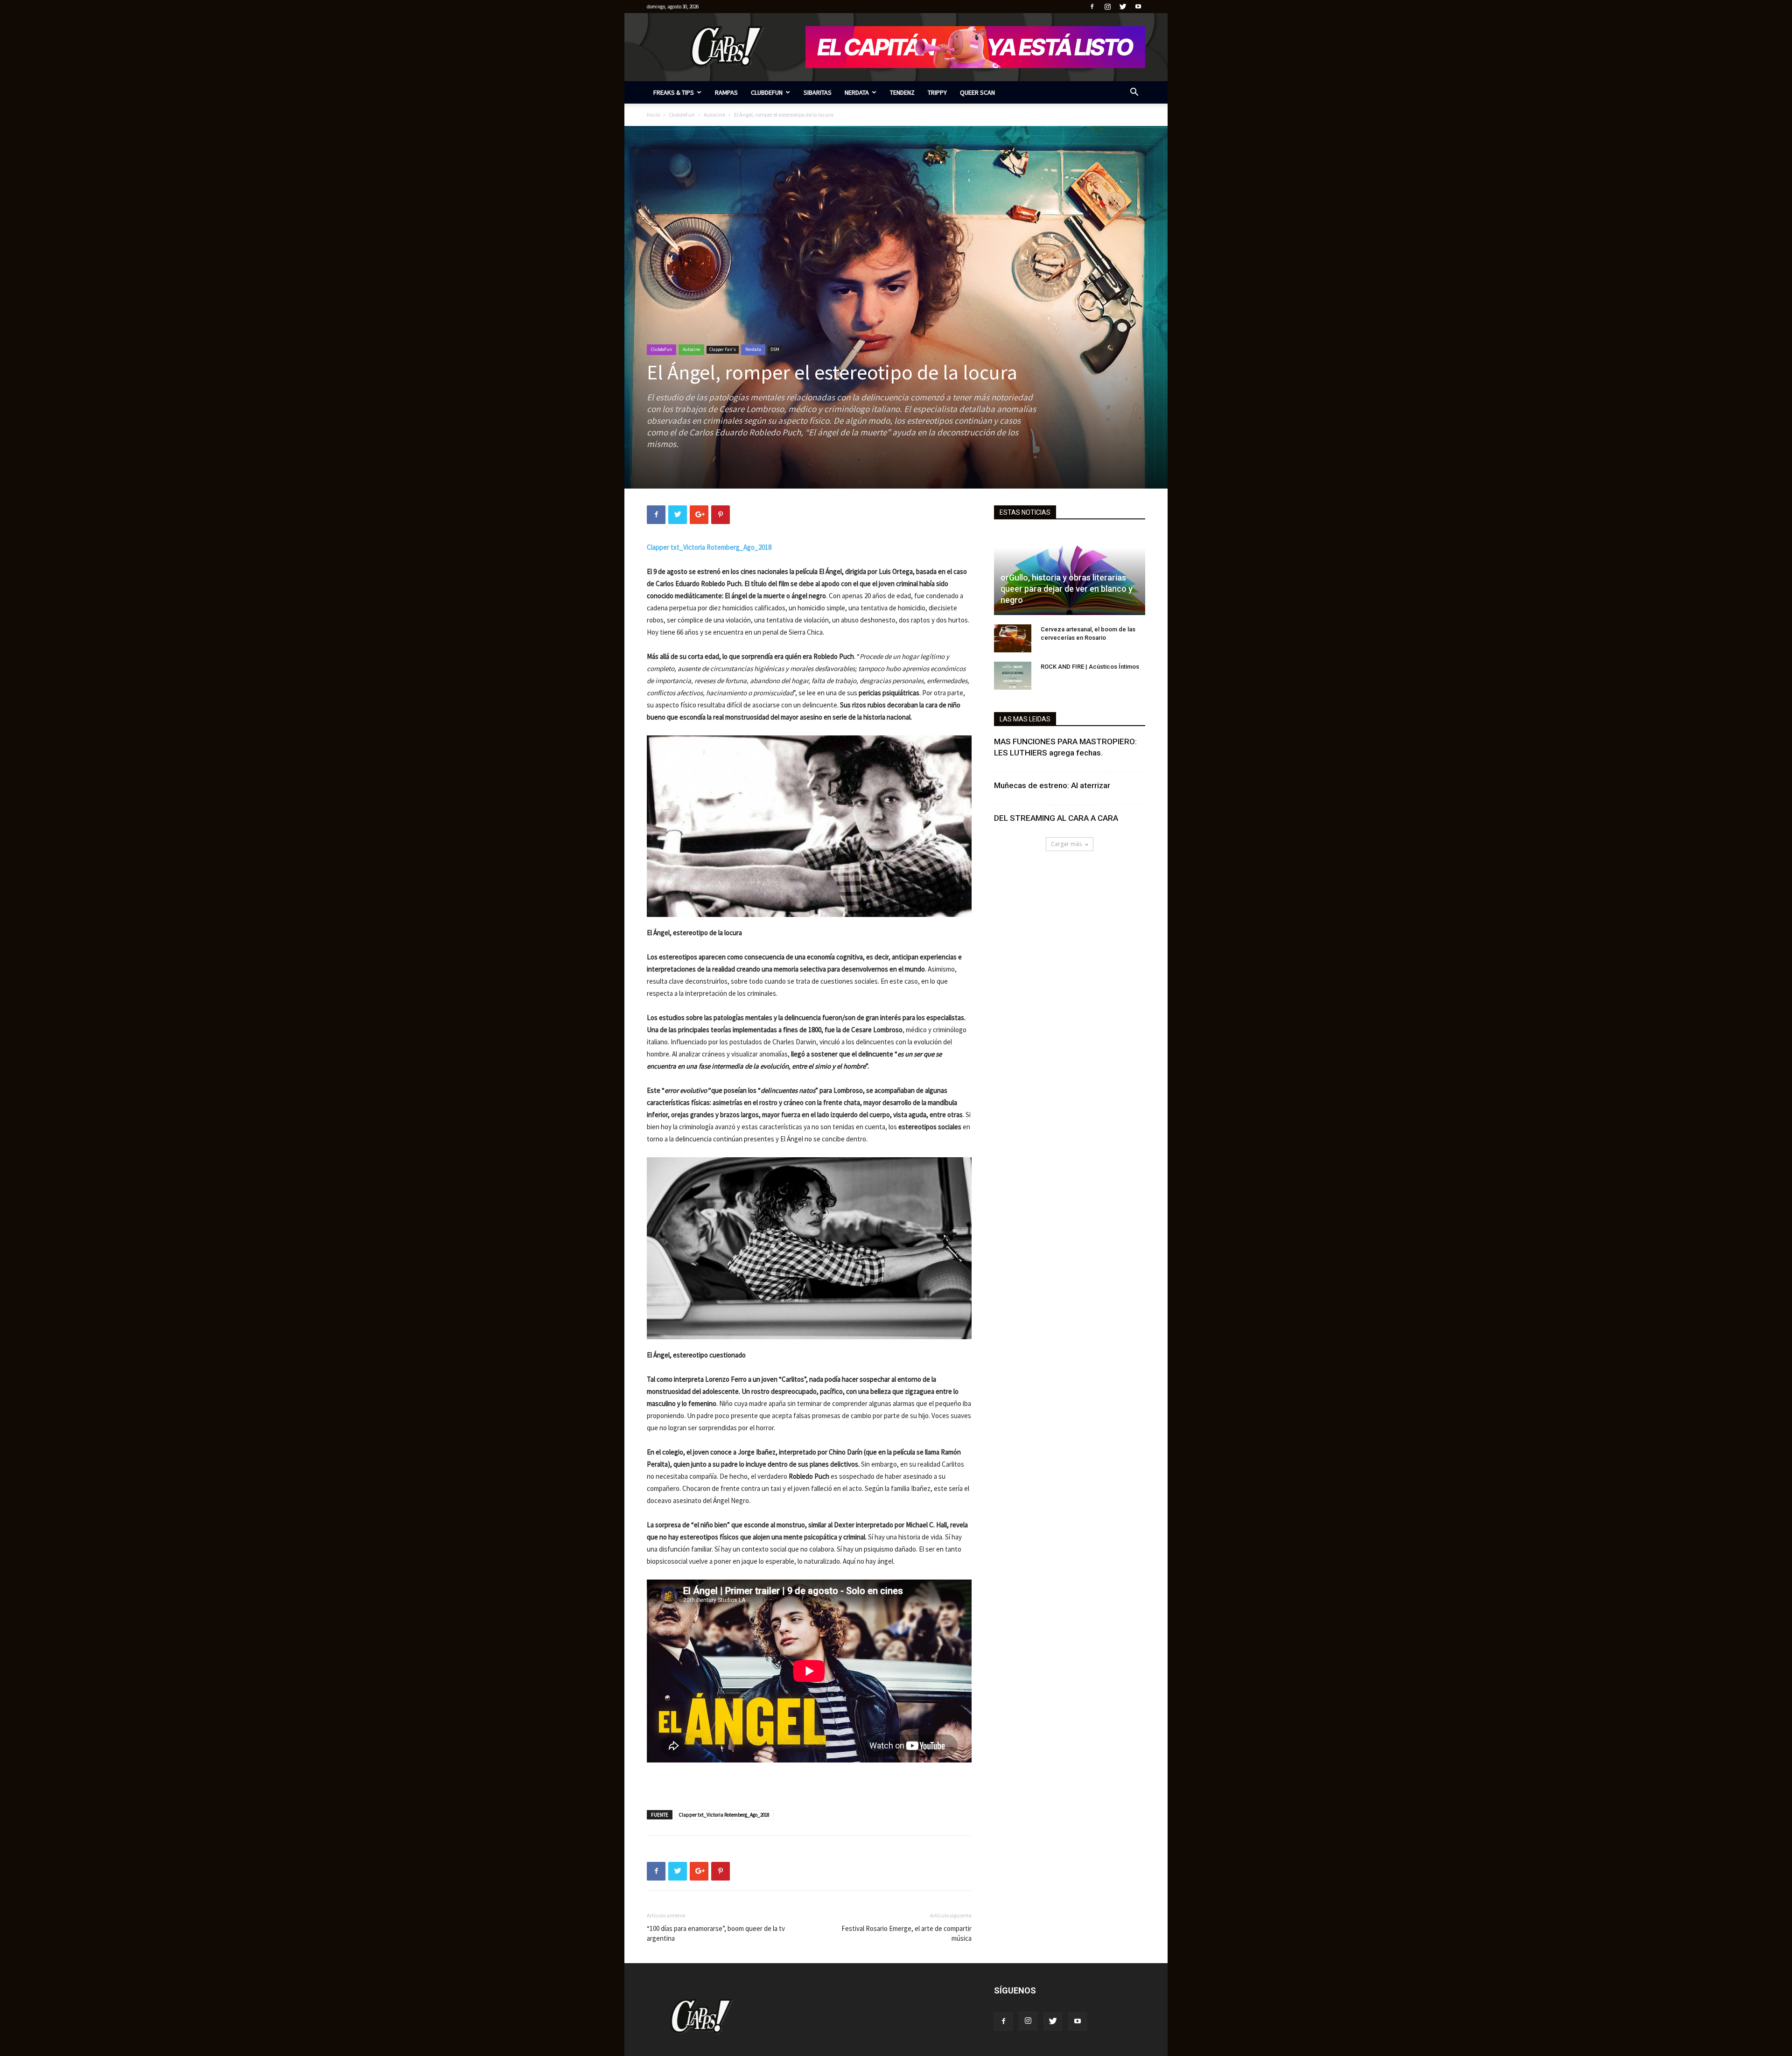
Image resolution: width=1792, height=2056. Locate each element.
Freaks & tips (674, 92)
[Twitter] (1123, 7)
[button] (1134, 93)
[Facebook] (1092, 7)
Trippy (937, 92)
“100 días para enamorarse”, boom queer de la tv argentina (716, 1933)
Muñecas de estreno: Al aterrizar (1052, 785)
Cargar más (1066, 844)
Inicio (653, 115)
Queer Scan (977, 92)
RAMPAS (726, 92)
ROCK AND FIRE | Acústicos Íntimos (1090, 667)
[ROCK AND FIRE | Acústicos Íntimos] (1013, 676)
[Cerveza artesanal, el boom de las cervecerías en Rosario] (1013, 638)
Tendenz (902, 92)
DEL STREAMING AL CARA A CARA (1056, 818)
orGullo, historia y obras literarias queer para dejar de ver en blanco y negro (1067, 589)
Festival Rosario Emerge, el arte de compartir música (906, 1933)
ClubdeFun (767, 92)
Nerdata (857, 92)
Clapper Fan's (723, 349)
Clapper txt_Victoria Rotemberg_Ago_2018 (724, 1815)
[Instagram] (1107, 7)
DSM (775, 349)
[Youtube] (1138, 7)
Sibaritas (818, 92)
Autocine (714, 115)
